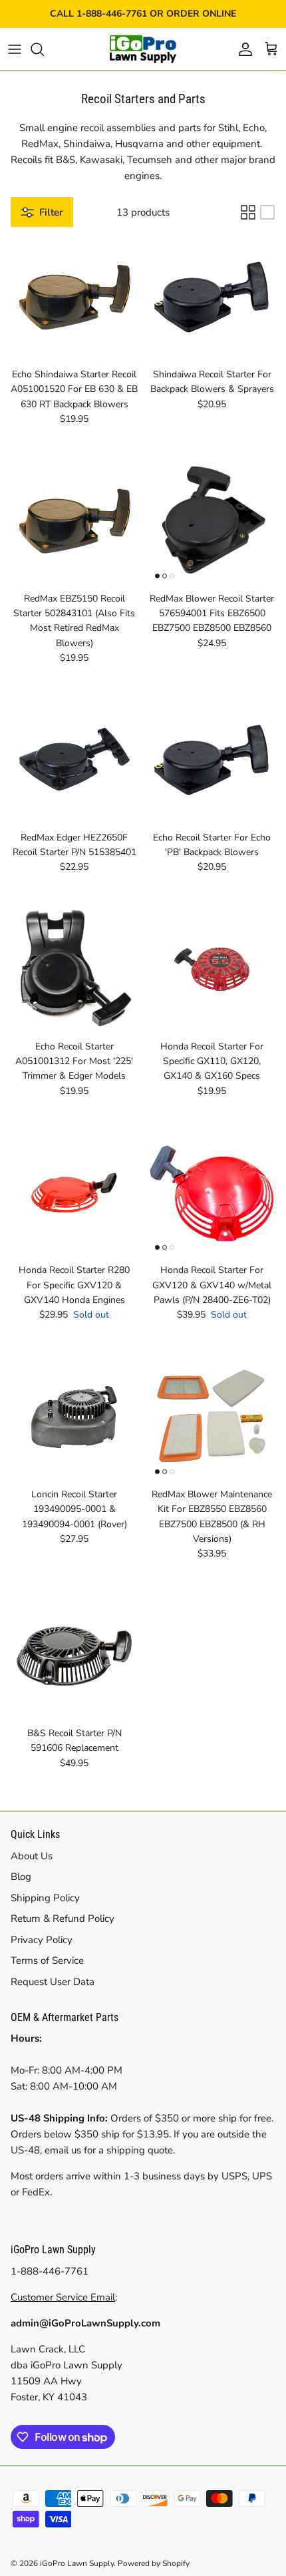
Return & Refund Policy (63, 1919)
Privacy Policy (42, 1940)
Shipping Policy (45, 1898)
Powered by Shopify (154, 2563)
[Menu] (15, 49)
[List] (267, 212)
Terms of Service (47, 1960)
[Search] (44, 49)
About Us (32, 1856)
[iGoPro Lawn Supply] (143, 49)
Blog (21, 1877)
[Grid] (248, 212)
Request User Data (53, 1982)
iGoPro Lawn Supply (77, 2563)
